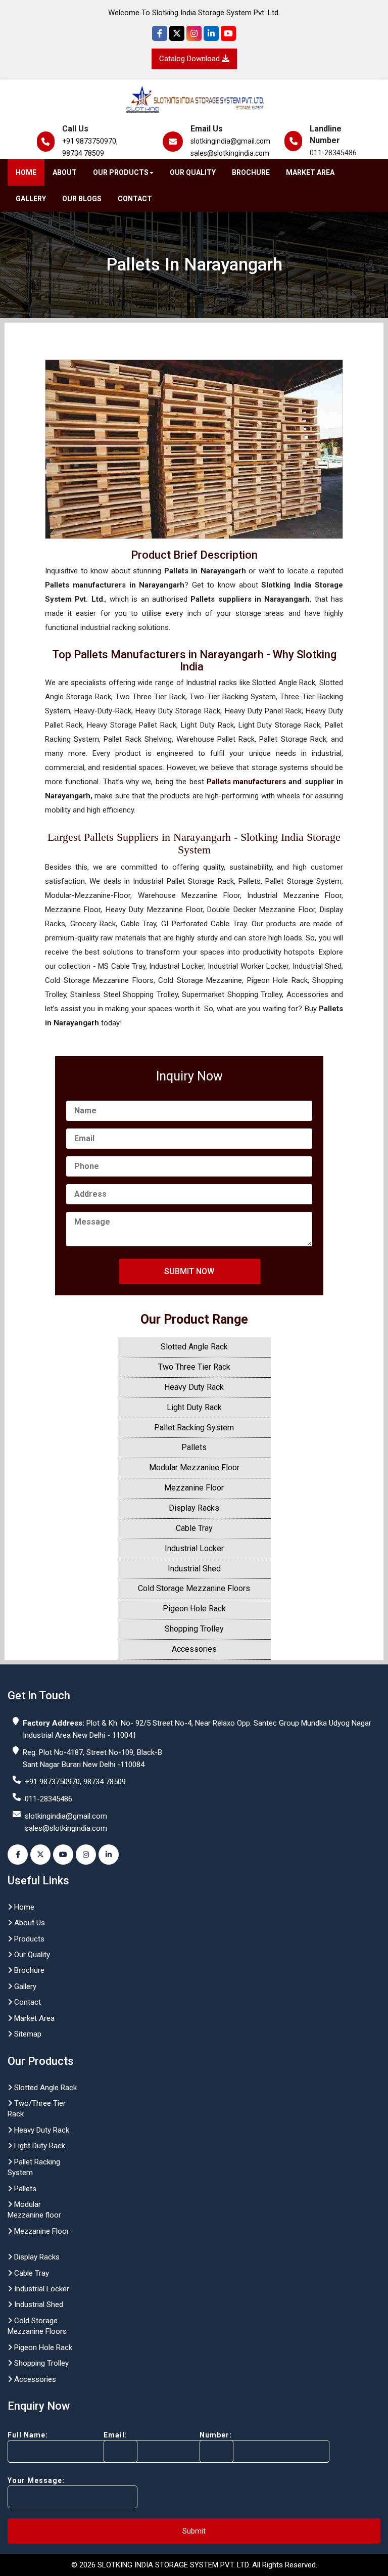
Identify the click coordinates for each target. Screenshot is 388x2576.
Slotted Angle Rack (194, 1347)
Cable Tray (194, 1528)
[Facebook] (160, 33)
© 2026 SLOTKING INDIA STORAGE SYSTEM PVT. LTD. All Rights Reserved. (194, 2565)
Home (26, 172)
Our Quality (193, 172)
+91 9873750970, (90, 141)
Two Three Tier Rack (194, 1367)
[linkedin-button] (109, 1855)
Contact (135, 199)
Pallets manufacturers (246, 782)
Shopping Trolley (194, 1629)
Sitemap (27, 2034)
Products (28, 1939)
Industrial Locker (194, 1548)
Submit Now (189, 1271)
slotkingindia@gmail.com (230, 141)
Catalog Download (190, 59)
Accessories (194, 1649)
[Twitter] (177, 33)
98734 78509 (83, 153)
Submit (194, 2531)
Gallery (31, 199)
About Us (29, 1923)
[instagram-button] (86, 1855)
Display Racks (194, 1508)
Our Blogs (82, 199)
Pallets (194, 1447)
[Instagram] (194, 33)
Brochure (251, 172)
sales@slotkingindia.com (230, 153)
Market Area (310, 172)
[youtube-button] (63, 1855)
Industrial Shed (194, 1569)
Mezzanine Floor (194, 1488)
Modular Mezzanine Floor (194, 1467)
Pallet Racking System (194, 1428)
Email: (115, 2435)
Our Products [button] (121, 172)
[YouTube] (228, 33)
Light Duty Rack (194, 1407)
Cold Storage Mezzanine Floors (194, 1588)
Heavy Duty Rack (194, 1387)
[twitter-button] (40, 1855)
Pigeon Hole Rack (194, 1609)
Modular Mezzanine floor (34, 2210)
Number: (216, 2435)
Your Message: (36, 2480)
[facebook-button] (18, 1855)
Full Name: (28, 2435)
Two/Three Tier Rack (37, 2109)
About (65, 172)
